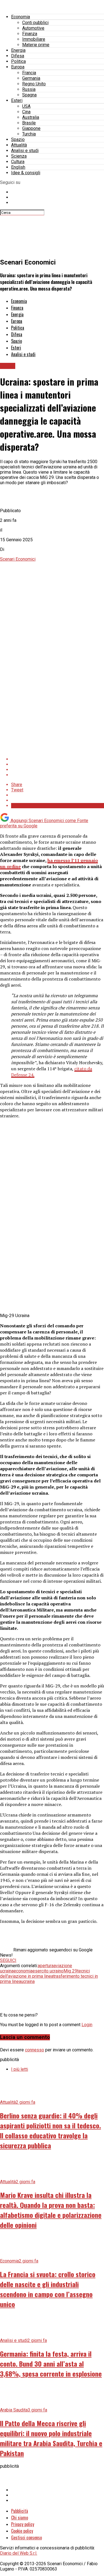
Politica (18, 61)
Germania (31, 78)
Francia (29, 73)
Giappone (31, 128)
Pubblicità (20, 2511)
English (18, 167)
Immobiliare (34, 39)
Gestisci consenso (26, 2537)
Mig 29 (70, 1971)
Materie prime (36, 45)
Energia (18, 50)
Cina (26, 112)
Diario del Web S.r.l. (19, 2553)
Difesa (18, 56)
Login (87, 2025)
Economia (21, 17)
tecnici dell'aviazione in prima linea (45, 1974)
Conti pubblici (35, 23)
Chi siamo (20, 2518)
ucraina (28, 1981)
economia (23, 1971)
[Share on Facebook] (58, 759)
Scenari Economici (18, 559)
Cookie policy (22, 2531)
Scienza (19, 156)
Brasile (29, 123)
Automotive (33, 28)
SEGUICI (8, 1960)
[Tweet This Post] (58, 764)
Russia (29, 89)
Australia (31, 117)
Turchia (29, 134)
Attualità (19, 145)
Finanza (30, 34)
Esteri (17, 100)
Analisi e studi (25, 151)
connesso (35, 2050)
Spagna (29, 95)
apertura (46, 1966)
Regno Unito (34, 84)
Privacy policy (23, 2524)
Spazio (18, 139)
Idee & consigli (26, 173)
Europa (18, 67)
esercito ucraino (48, 1971)
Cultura (18, 162)
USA (26, 106)
